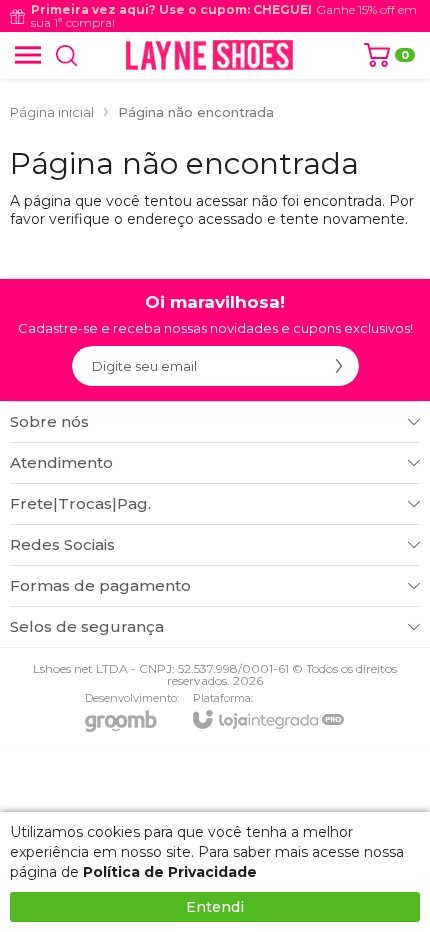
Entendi (215, 907)
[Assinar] (339, 366)
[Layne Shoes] (209, 55)
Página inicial (52, 112)
